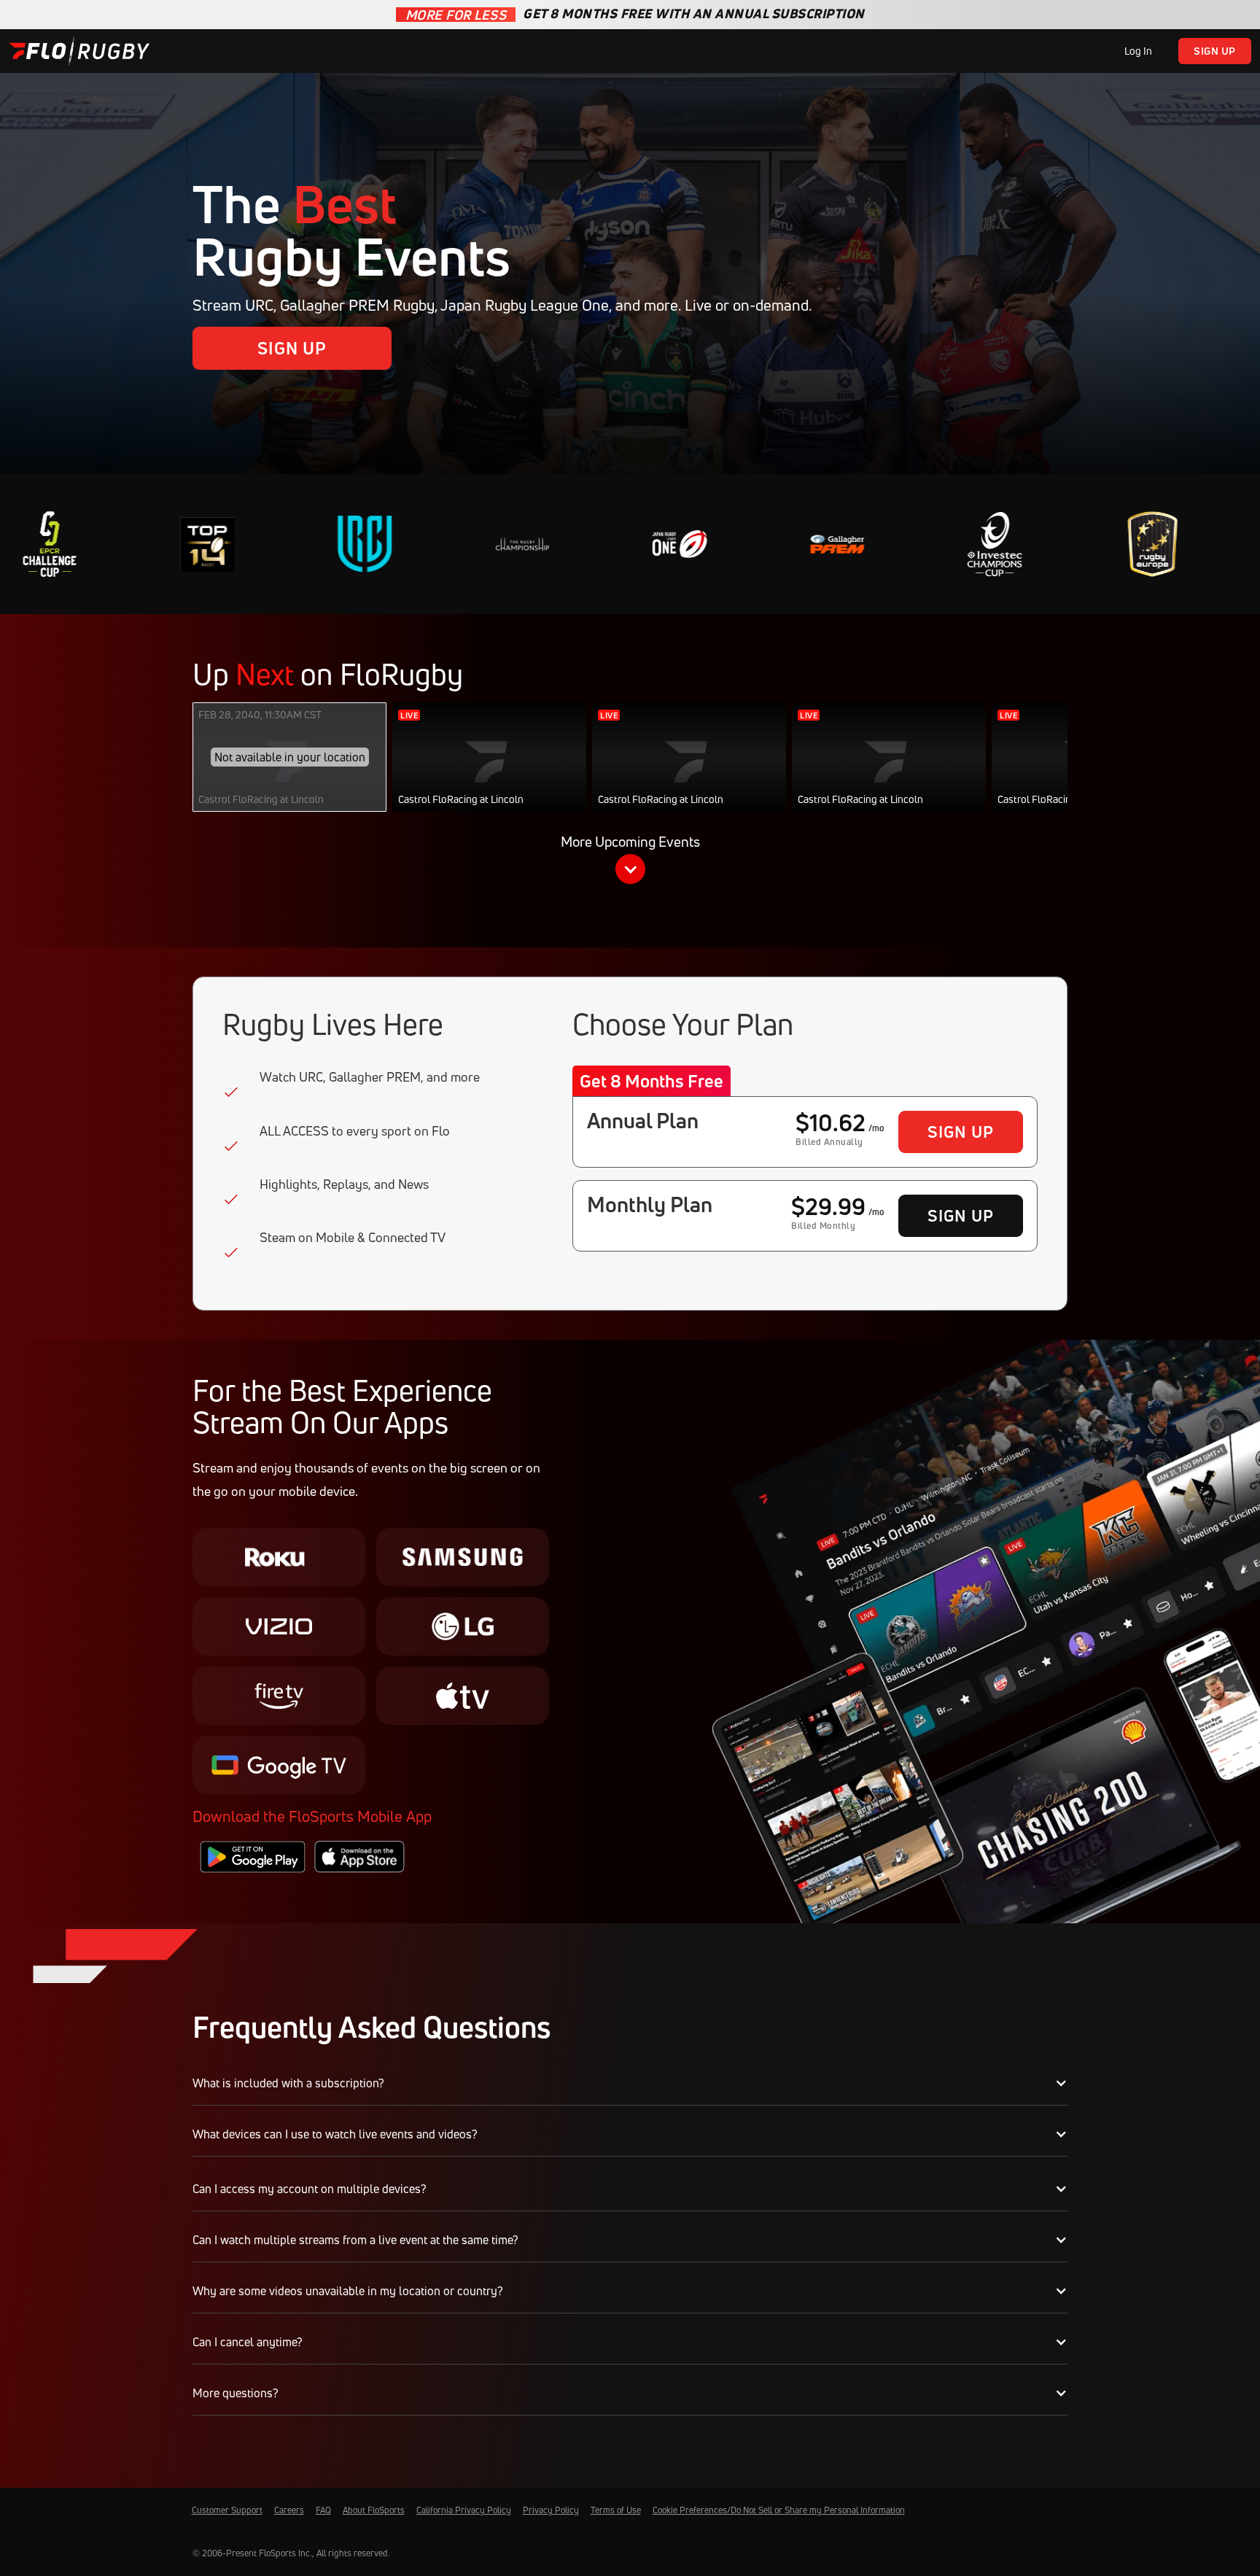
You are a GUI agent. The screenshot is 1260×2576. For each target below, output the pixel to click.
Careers (289, 2510)
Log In (1138, 51)
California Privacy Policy (464, 2510)
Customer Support (227, 2510)
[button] (630, 862)
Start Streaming (490, 772)
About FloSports (374, 2510)
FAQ (323, 2510)
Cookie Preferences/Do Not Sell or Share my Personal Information (779, 2510)
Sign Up (1215, 51)
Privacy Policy (551, 2510)
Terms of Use (616, 2510)
